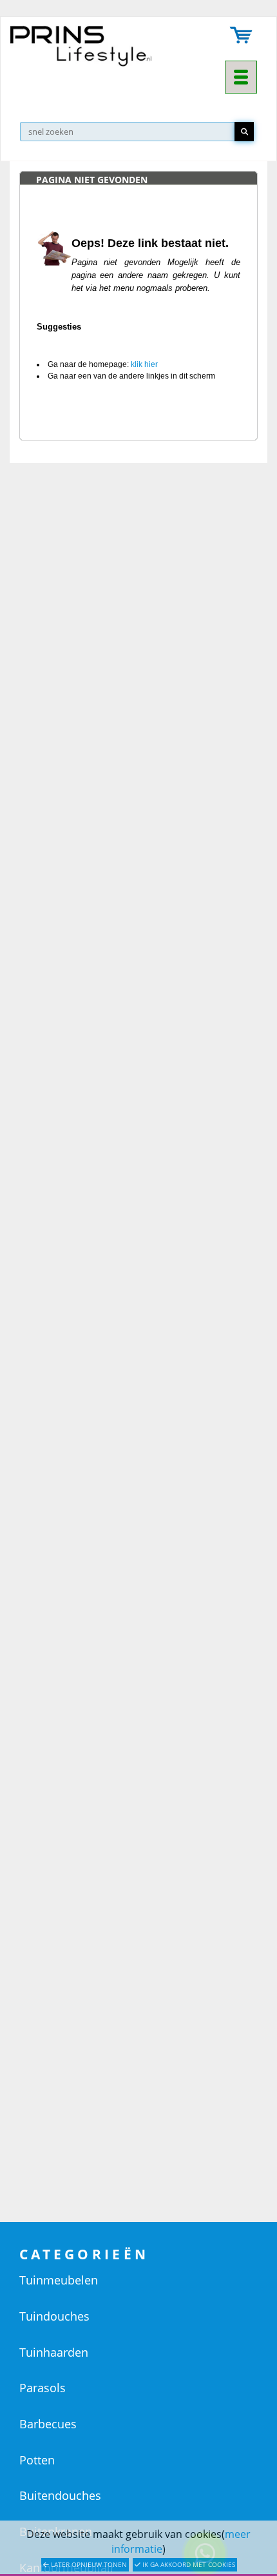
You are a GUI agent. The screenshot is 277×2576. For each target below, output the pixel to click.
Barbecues (48, 2424)
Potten (37, 2460)
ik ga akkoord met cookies (188, 2564)
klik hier (144, 364)
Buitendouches (60, 2495)
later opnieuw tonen (88, 2564)
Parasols (43, 2388)
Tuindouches (54, 2316)
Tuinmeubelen (59, 2280)
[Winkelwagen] (242, 36)
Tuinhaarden (54, 2352)
